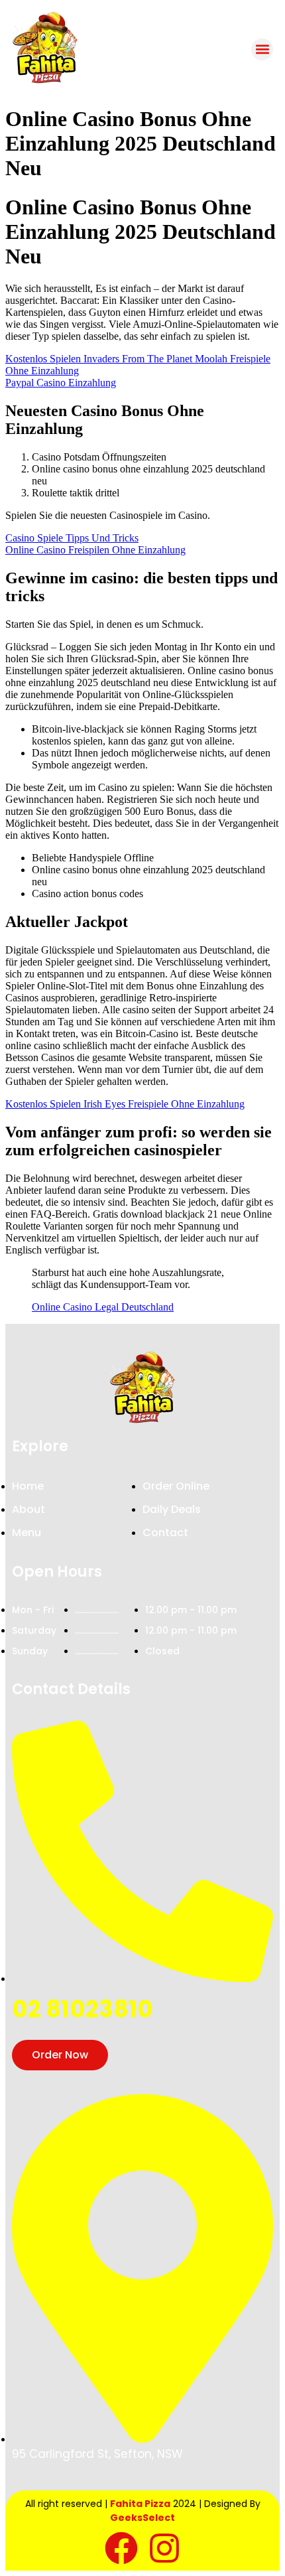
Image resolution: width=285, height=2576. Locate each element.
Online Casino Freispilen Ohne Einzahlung (95, 550)
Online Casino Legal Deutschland (103, 1307)
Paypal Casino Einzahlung (61, 383)
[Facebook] (121, 2548)
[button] (262, 49)
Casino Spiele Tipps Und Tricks (72, 538)
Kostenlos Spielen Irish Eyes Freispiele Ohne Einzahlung (125, 1104)
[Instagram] (164, 2548)
